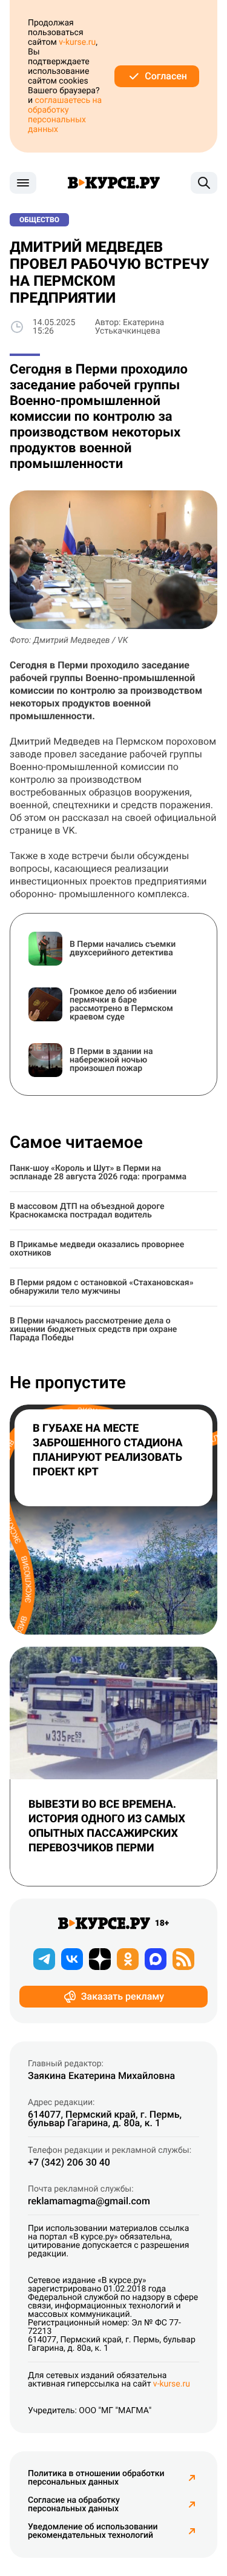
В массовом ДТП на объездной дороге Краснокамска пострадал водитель (87, 1211)
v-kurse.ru (77, 42)
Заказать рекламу (123, 1996)
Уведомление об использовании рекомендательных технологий (93, 2531)
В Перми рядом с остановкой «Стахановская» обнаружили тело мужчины (102, 1287)
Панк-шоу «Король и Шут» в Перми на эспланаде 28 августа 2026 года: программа (98, 1173)
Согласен (166, 76)
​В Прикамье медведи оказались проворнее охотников (97, 1249)
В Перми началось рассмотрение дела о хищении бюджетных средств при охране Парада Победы (93, 1329)
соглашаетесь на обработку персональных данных (65, 115)
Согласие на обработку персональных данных (74, 2505)
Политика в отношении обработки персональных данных (96, 2478)
